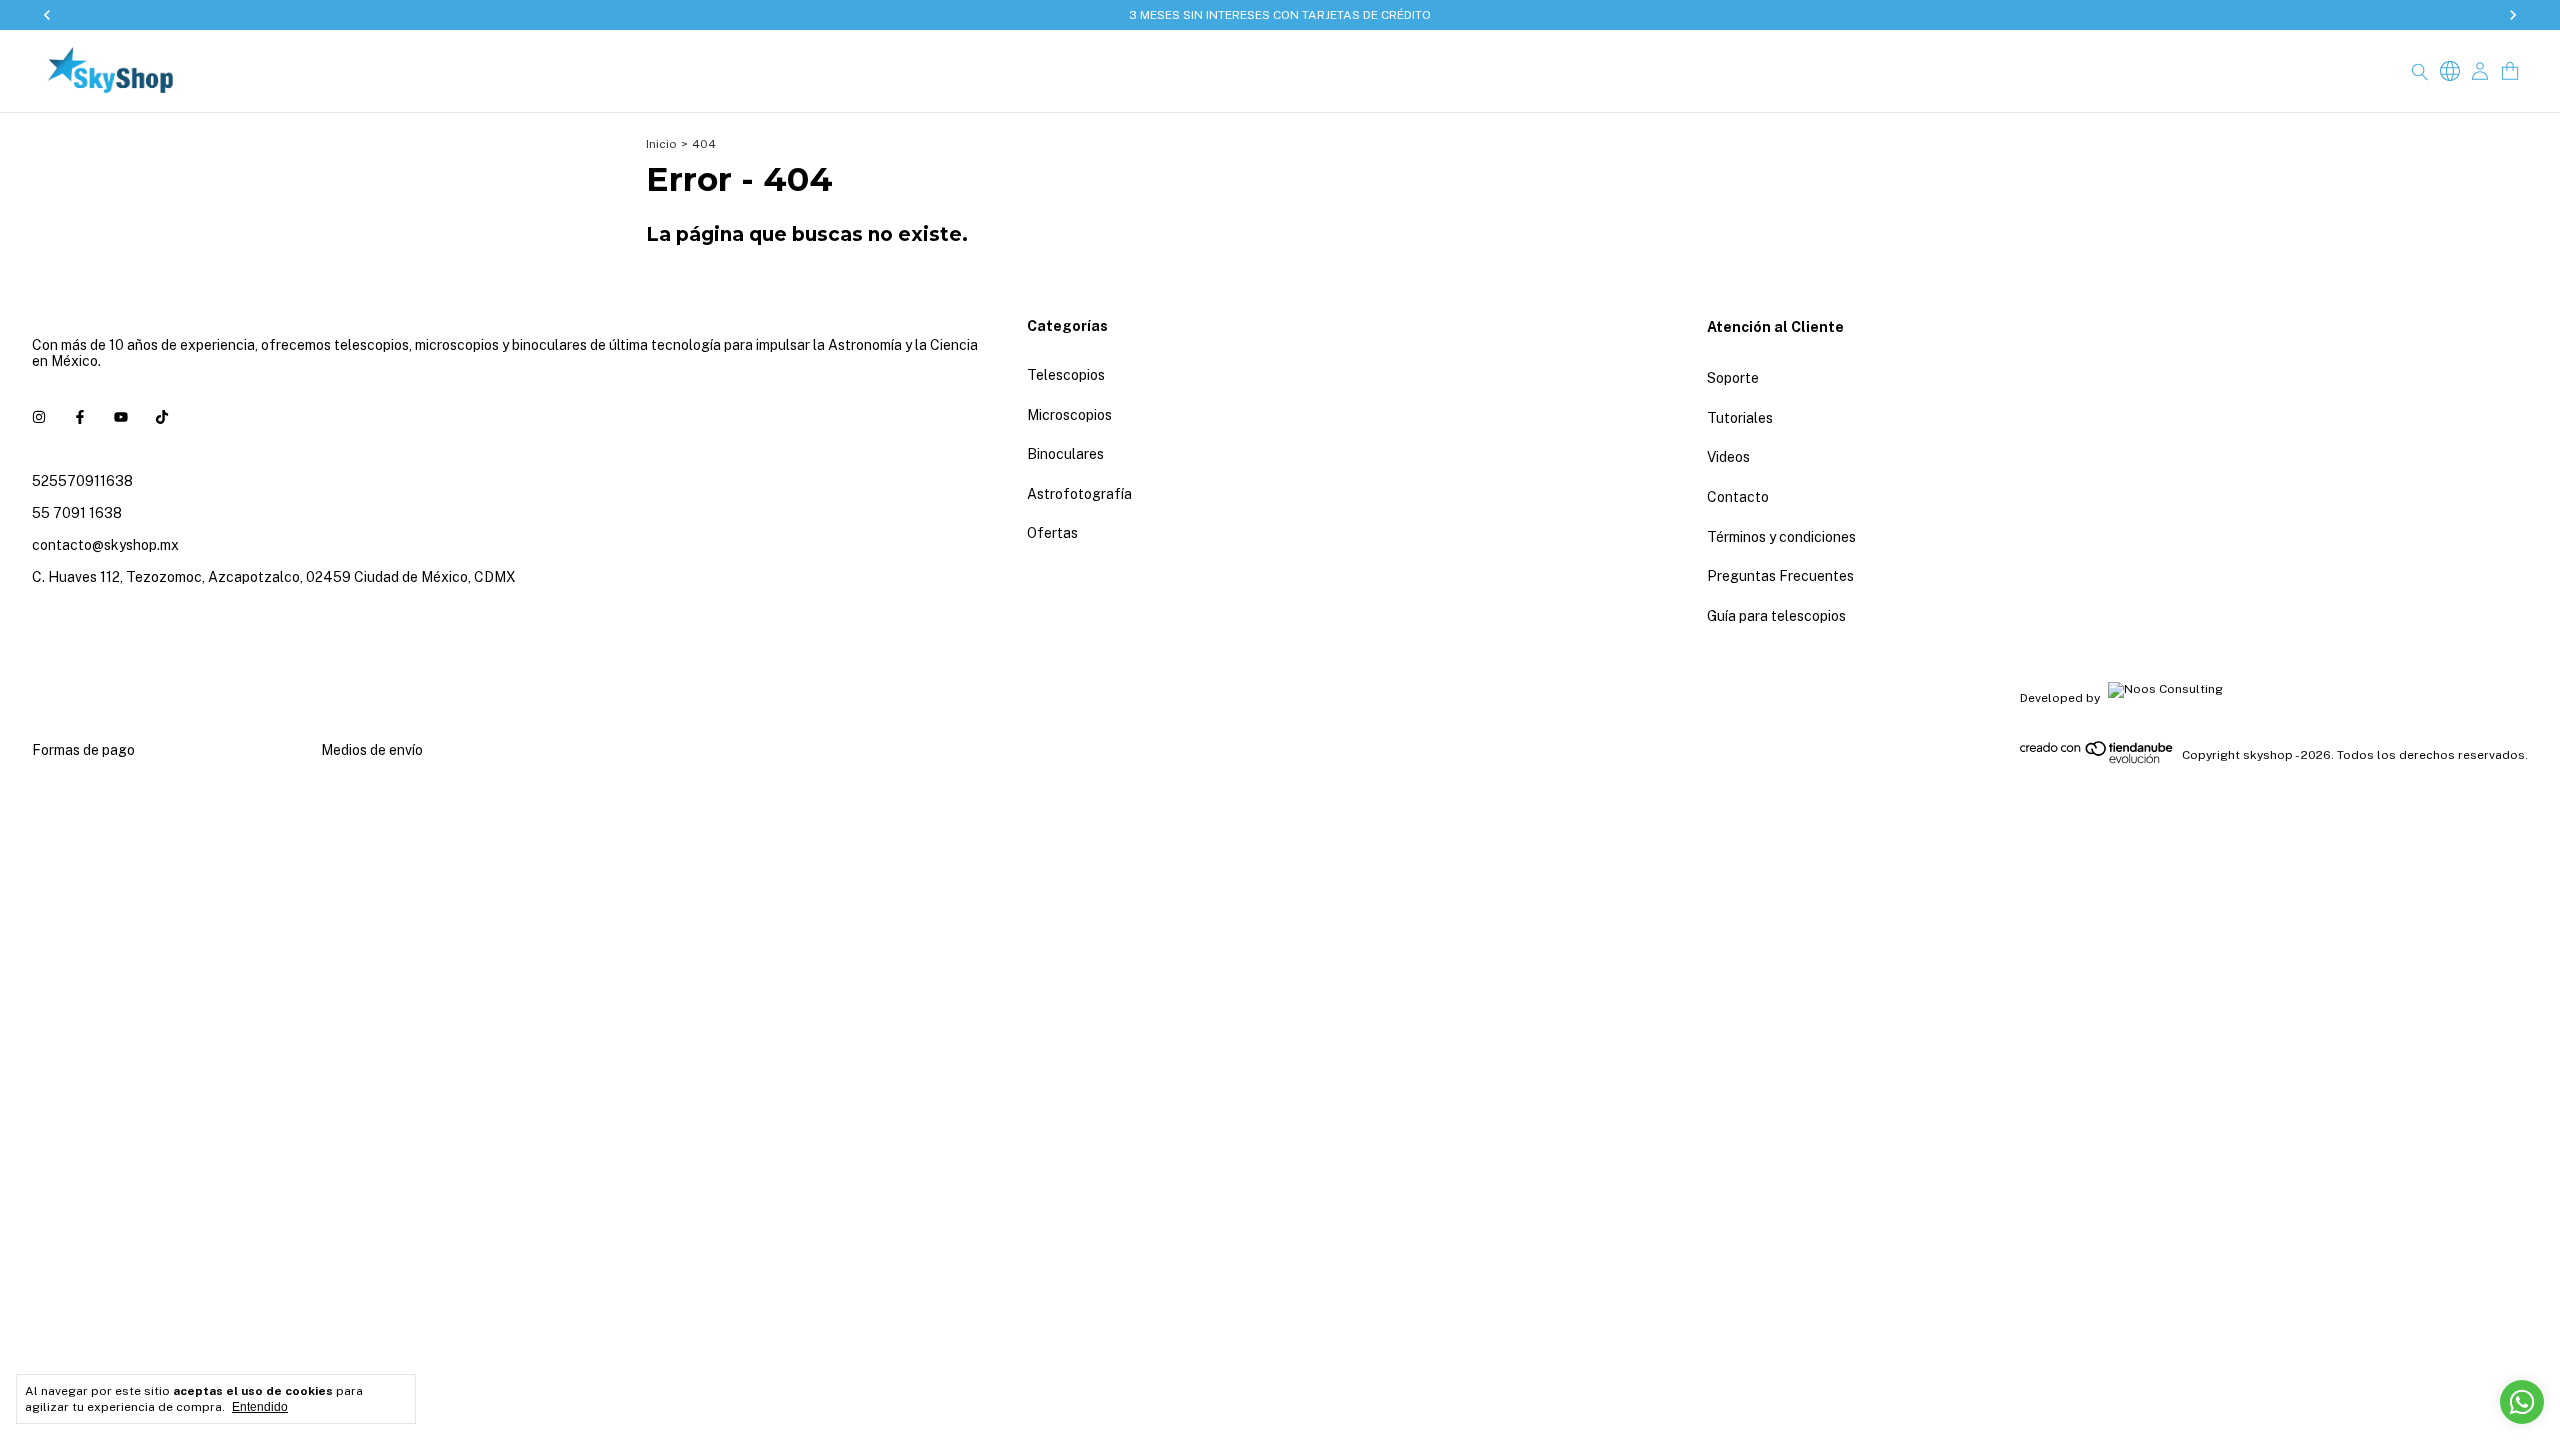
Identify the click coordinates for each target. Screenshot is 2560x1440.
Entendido (260, 1407)
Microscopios (1069, 415)
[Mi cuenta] (2480, 71)
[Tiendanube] (2097, 760)
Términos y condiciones (1781, 537)
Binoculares (1065, 454)
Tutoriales (1740, 418)
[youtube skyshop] (121, 417)
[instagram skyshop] (39, 417)
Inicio (661, 144)
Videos (1728, 457)
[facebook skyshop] (80, 417)
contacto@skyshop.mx (105, 545)
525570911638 (82, 481)
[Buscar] (2420, 71)
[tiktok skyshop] (162, 417)
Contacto (1738, 497)
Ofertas (1052, 533)
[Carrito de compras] (2510, 71)
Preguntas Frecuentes (1780, 576)
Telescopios (1066, 375)
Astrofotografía (1079, 494)
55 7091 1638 (77, 513)
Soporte (1733, 378)
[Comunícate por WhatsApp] (2522, 1402)
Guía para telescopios (1776, 616)
